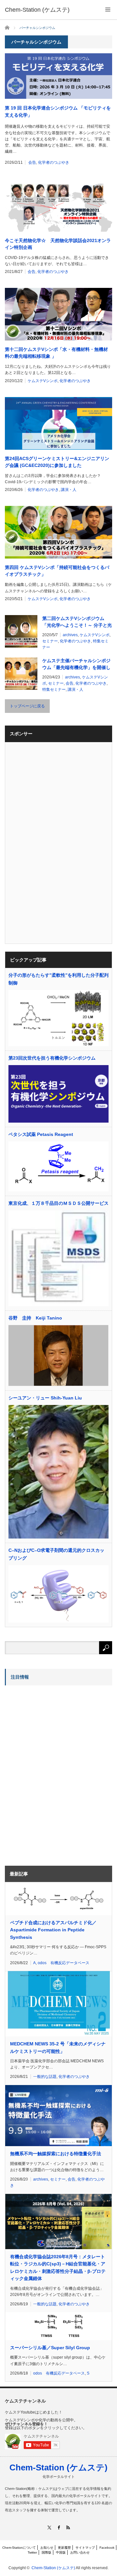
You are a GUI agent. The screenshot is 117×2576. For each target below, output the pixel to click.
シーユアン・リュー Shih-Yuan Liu (45, 1398)
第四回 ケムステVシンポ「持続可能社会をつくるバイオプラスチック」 (57, 571)
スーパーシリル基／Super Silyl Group (50, 2348)
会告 (32, 162)
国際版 (46, 2552)
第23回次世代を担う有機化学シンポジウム (52, 1058)
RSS (68, 2527)
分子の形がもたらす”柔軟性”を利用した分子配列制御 (58, 979)
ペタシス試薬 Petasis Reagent (41, 1134)
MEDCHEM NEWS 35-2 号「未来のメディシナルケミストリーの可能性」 (58, 2047)
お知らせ (47, 2548)
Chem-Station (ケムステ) (58, 2467)
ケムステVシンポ (43, 381)
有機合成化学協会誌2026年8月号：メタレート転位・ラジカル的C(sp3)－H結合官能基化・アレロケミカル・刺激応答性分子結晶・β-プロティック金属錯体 (58, 2267)
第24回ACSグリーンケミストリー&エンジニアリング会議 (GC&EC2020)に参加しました (57, 462)
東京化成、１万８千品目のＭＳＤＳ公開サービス (58, 1203)
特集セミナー (54, 689)
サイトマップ (85, 2548)
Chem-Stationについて (19, 2548)
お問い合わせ (80, 2552)
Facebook (107, 2548)
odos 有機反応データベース (64, 1963)
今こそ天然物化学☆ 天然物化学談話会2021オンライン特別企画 (58, 244)
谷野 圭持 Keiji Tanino (35, 1318)
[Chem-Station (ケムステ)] (37, 10)
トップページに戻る (27, 706)
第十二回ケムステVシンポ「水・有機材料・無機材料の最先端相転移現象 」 (56, 353)
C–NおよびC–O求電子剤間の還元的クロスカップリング (56, 1554)
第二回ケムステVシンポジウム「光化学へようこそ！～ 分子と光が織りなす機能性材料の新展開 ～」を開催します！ (77, 622)
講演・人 (69, 490)
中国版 (61, 2552)
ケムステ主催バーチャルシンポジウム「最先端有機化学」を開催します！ (76, 664)
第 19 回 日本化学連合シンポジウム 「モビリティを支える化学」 (58, 111)
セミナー (50, 641)
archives (70, 635)
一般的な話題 (45, 2077)
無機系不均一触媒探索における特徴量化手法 (56, 2154)
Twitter (32, 2552)
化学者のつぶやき (54, 162)
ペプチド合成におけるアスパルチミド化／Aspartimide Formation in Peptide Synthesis (53, 1930)
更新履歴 (64, 2548)
